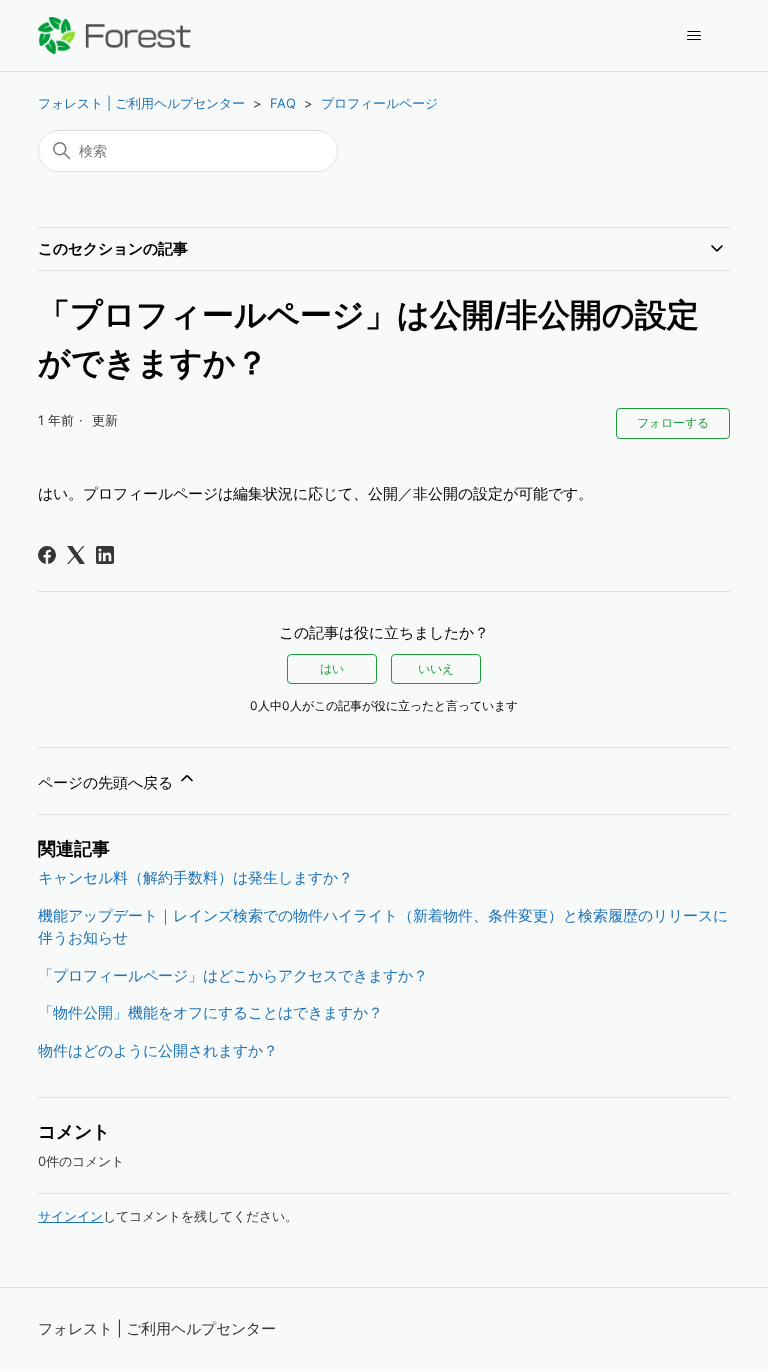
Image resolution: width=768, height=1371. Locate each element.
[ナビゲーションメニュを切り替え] (694, 36)
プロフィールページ (379, 103)
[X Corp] (76, 555)
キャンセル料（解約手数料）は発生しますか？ (195, 877)
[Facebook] (47, 555)
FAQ (283, 103)
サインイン (70, 1216)
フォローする (673, 422)
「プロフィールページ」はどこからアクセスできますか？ (233, 975)
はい (332, 668)
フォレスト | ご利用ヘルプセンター (141, 103)
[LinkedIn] (105, 555)
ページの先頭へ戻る (107, 782)
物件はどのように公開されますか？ (158, 1050)
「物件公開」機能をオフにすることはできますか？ (210, 1012)
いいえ (436, 668)
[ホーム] (114, 35)
